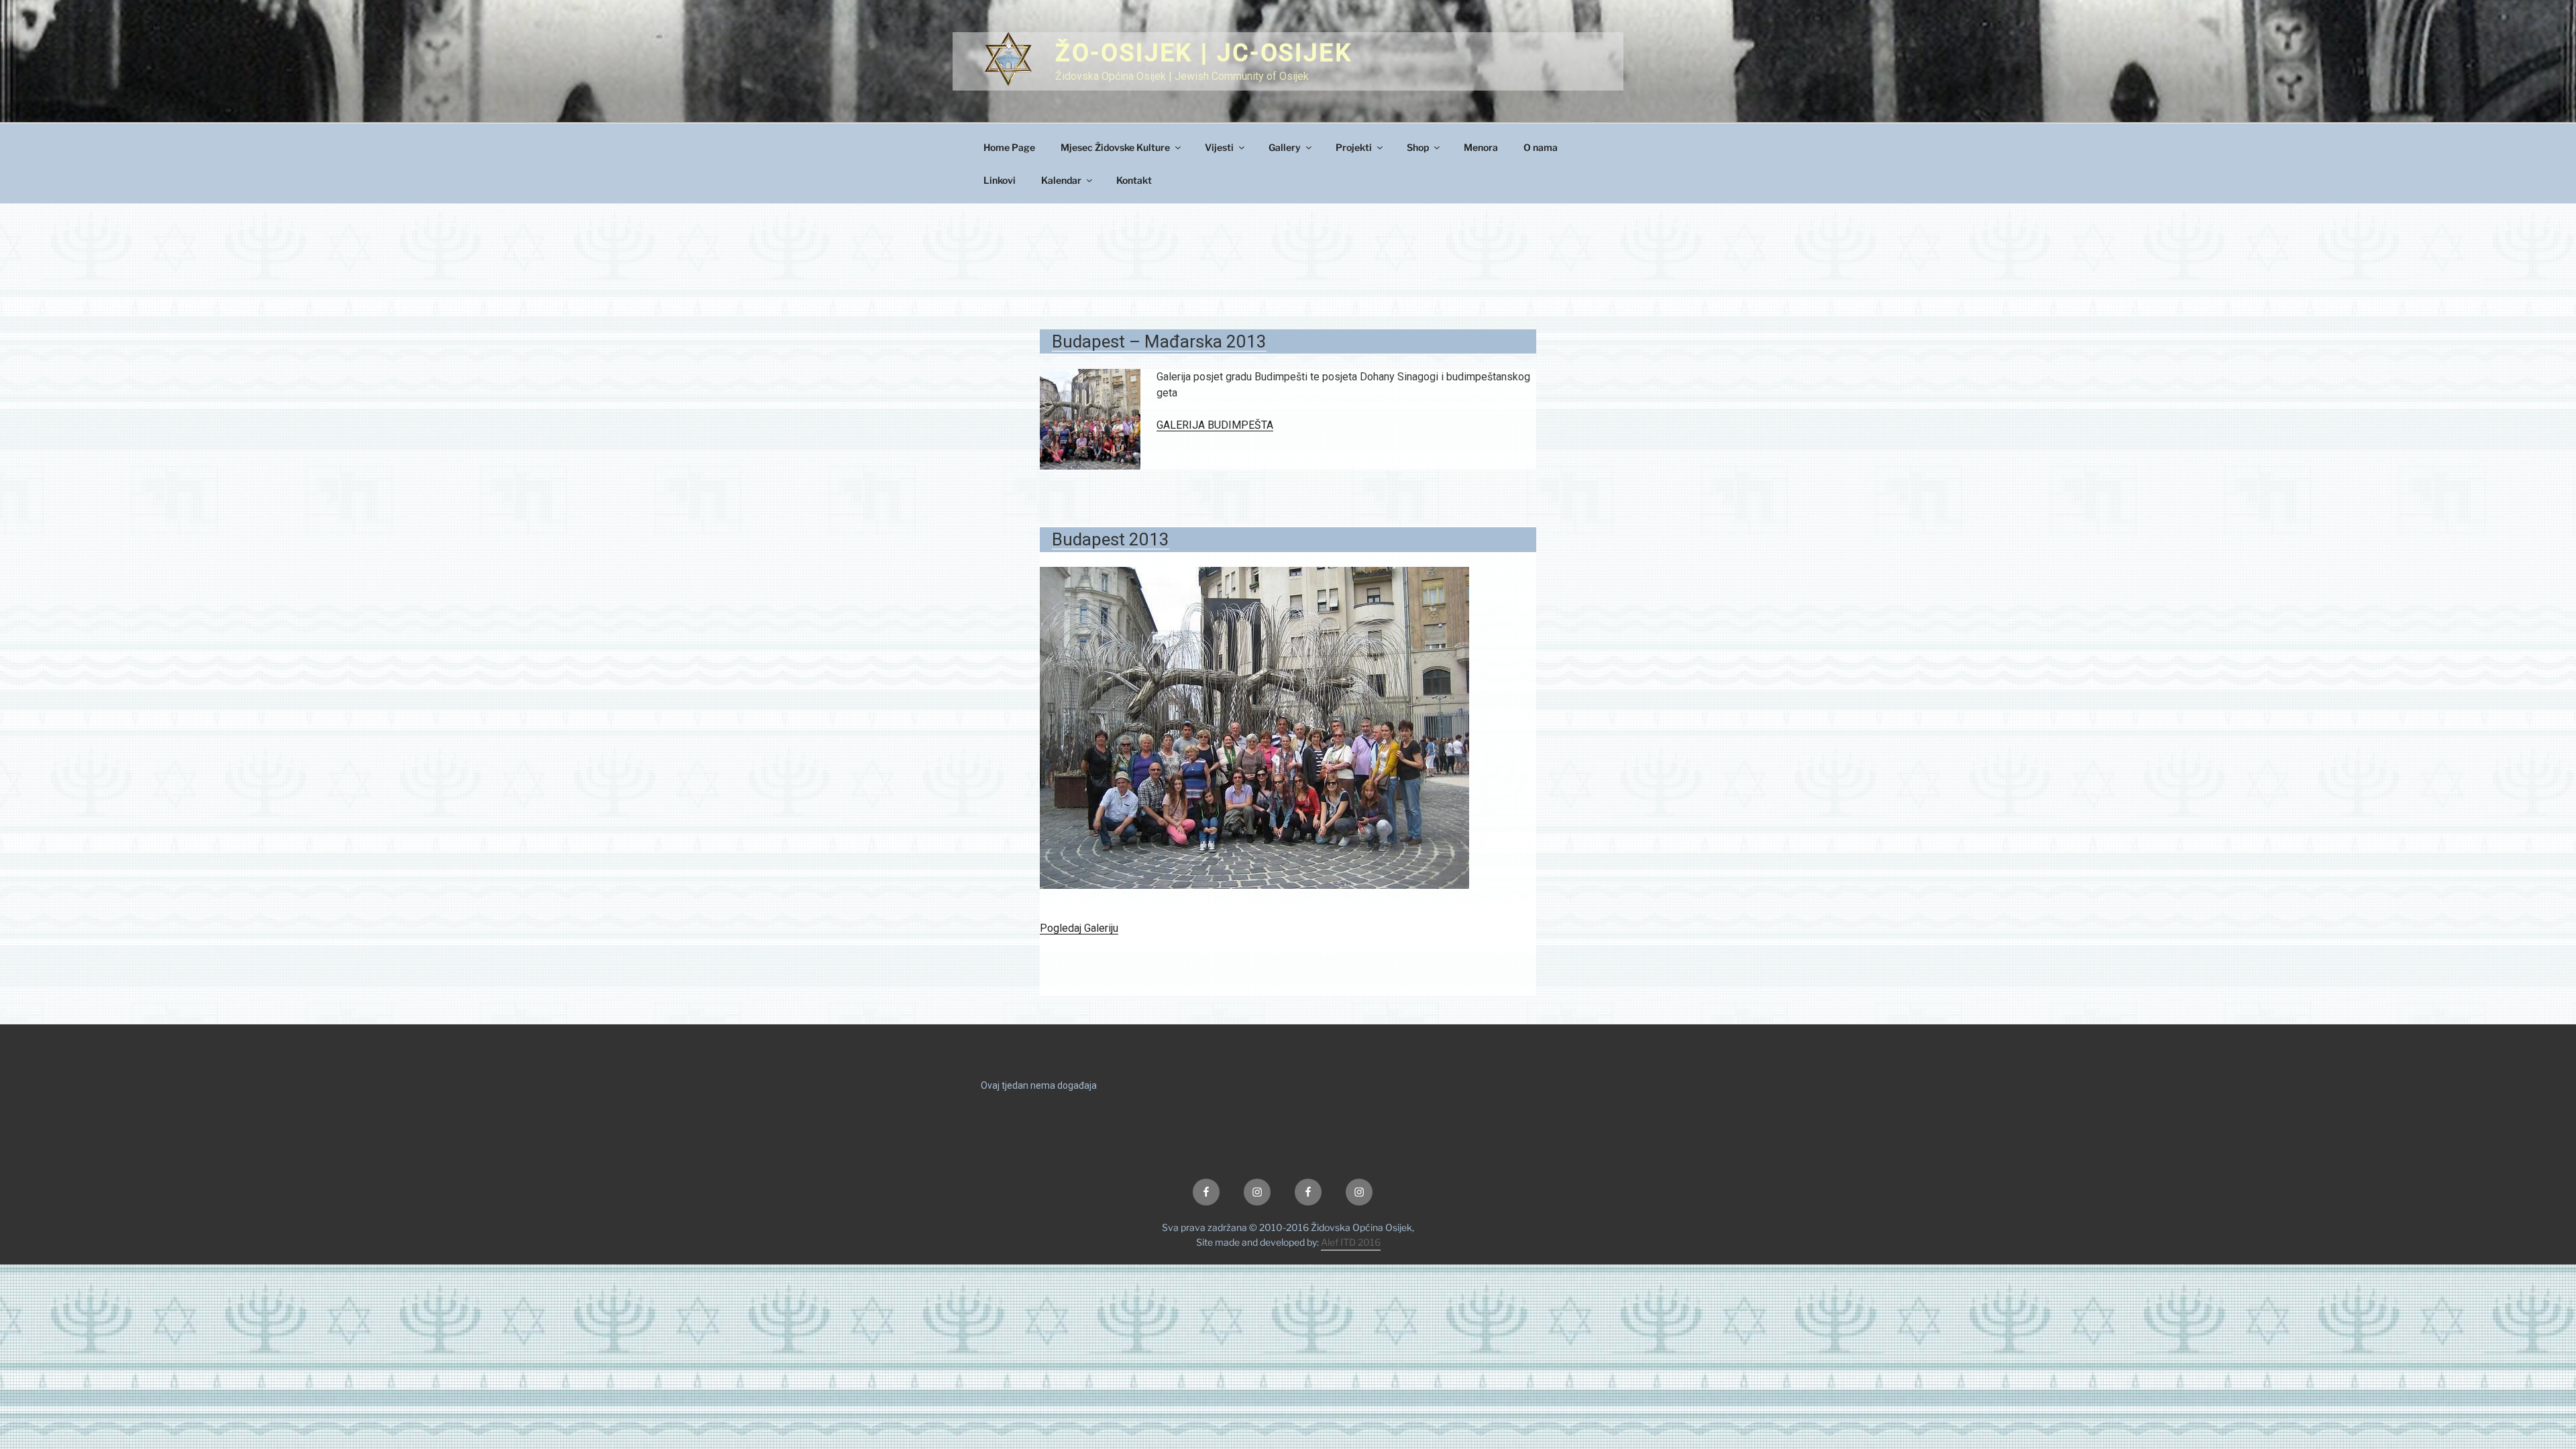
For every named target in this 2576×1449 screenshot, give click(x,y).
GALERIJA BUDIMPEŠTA (1215, 425)
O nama (1541, 147)
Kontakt (1134, 180)
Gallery (1285, 147)
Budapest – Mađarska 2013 (1159, 341)
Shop (1418, 147)
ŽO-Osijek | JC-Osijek (1203, 53)
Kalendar (1061, 180)
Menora (1481, 147)
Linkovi (1000, 180)
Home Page (1009, 147)
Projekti (1354, 147)
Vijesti (1219, 147)
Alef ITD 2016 (1351, 1242)
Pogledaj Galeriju (1079, 928)
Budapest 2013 (1111, 539)
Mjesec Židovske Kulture (1115, 147)
